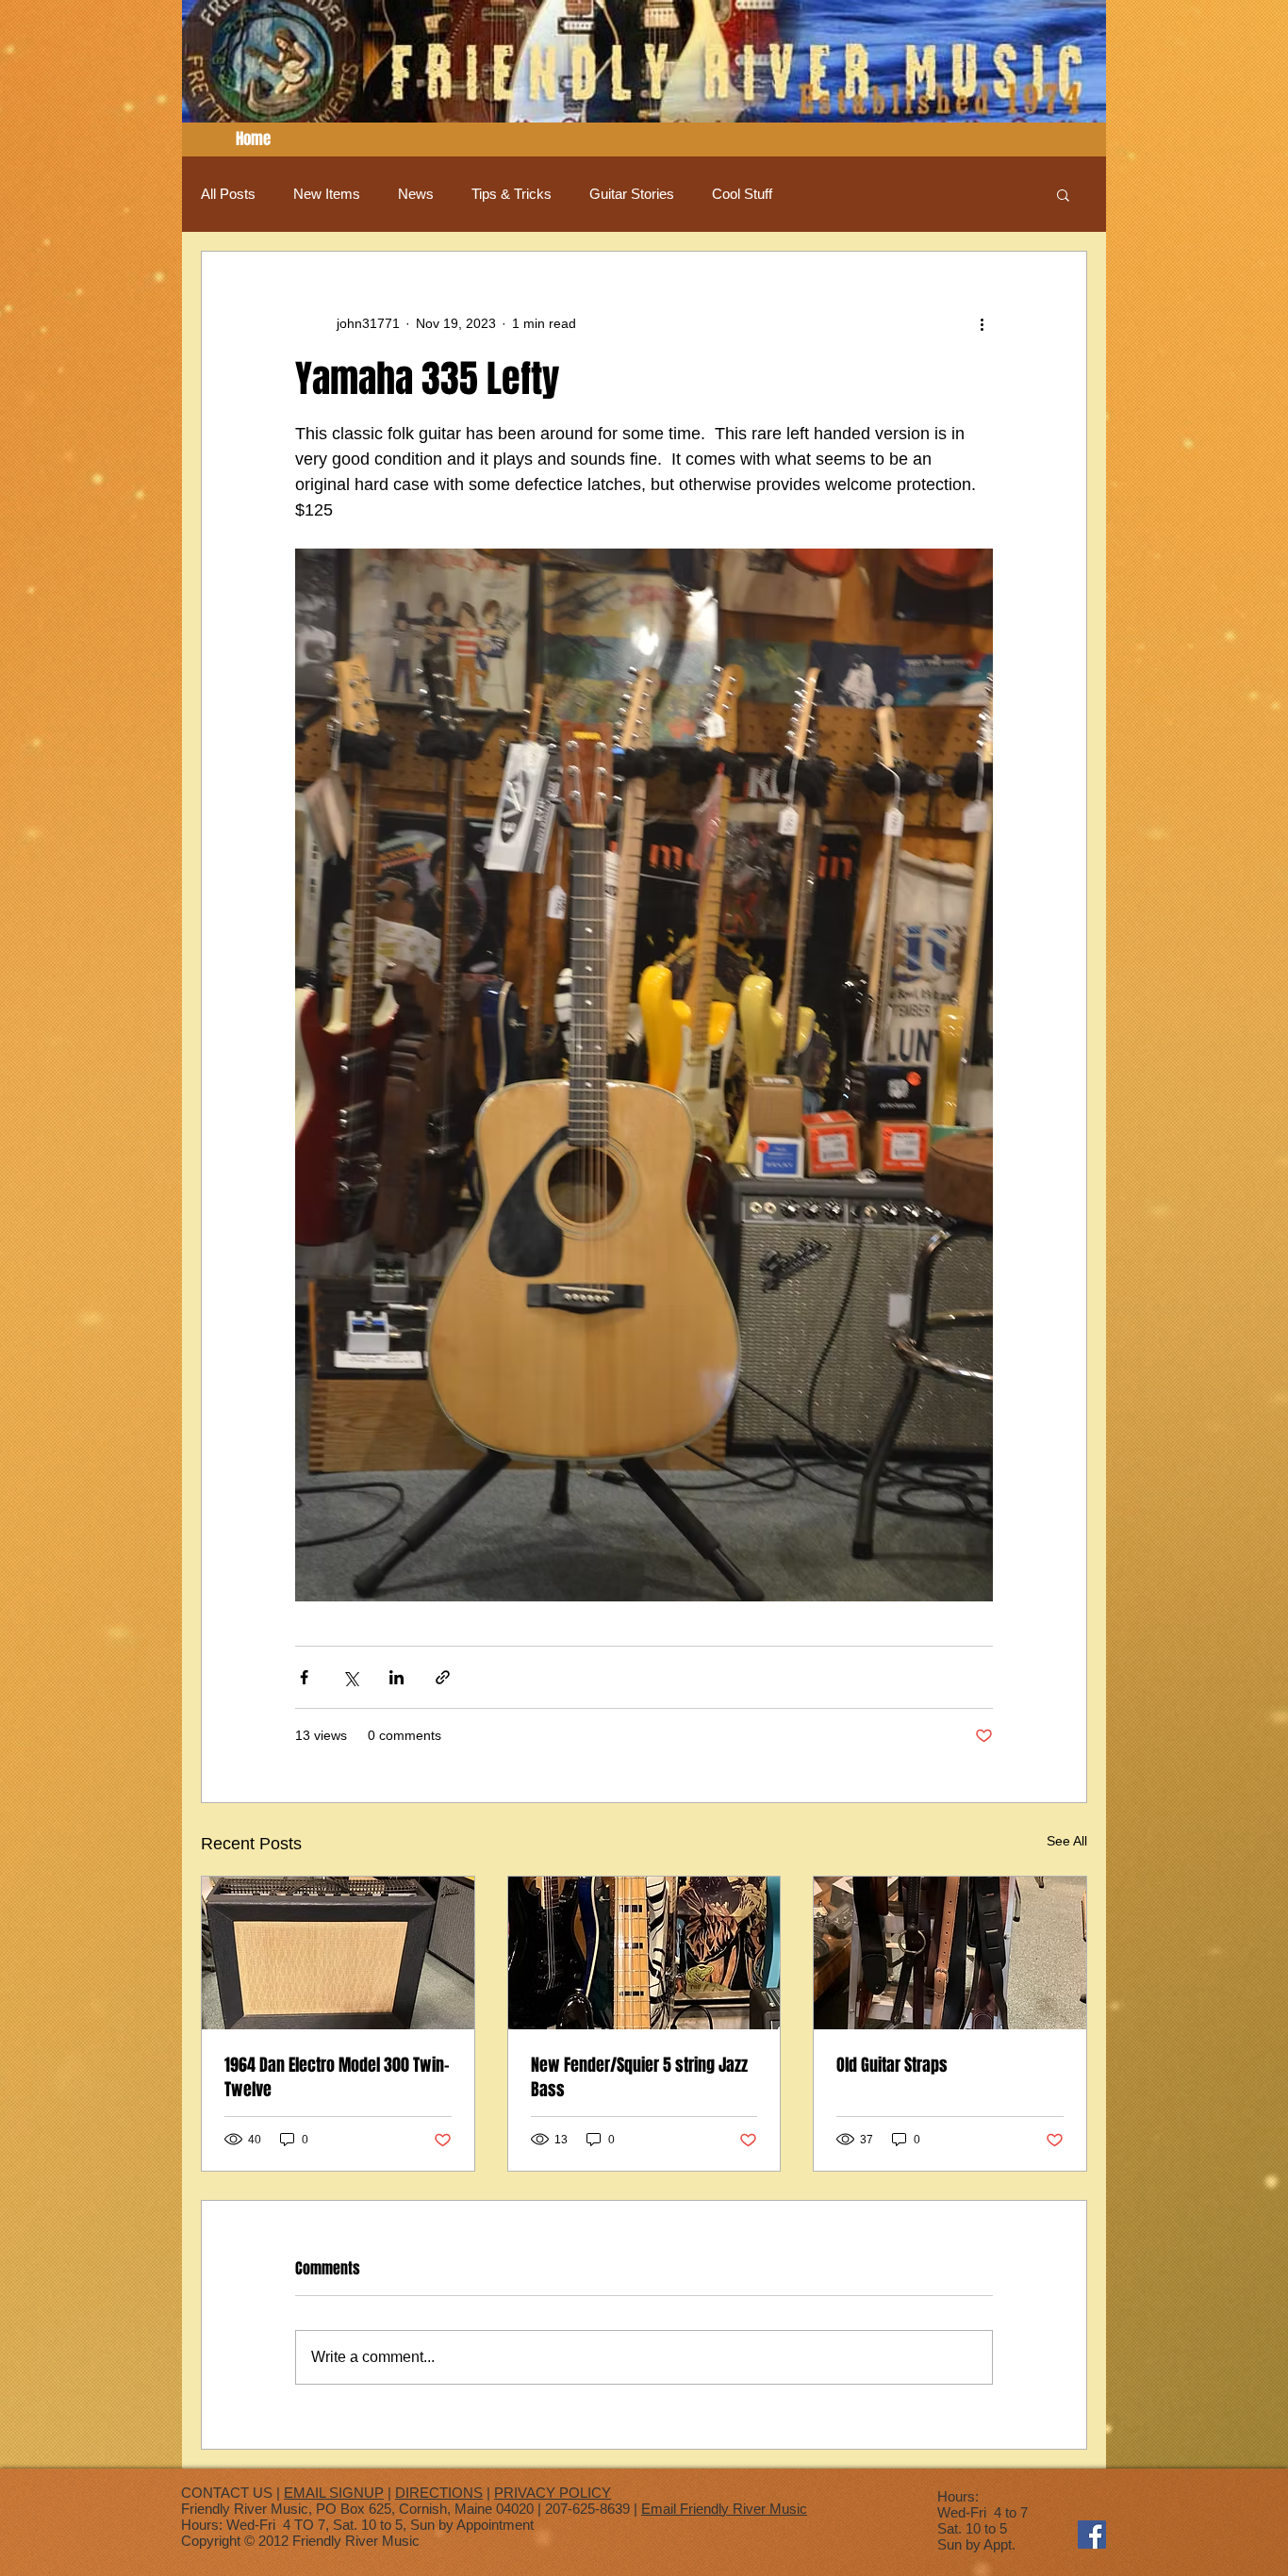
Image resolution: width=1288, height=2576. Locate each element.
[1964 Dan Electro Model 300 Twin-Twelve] (338, 1953)
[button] (1063, 194)
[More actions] (982, 323)
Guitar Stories (632, 194)
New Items (327, 194)
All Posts (228, 194)
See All (1067, 1841)
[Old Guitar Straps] (950, 1953)
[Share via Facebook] (304, 1677)
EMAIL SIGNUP (334, 2493)
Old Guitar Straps (892, 2065)
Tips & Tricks (512, 194)
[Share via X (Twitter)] (350, 1677)
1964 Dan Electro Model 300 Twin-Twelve (337, 2077)
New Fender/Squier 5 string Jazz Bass (639, 2077)
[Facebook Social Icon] (1092, 2535)
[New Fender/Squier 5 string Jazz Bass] (644, 1953)
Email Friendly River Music (724, 2509)
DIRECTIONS (439, 2493)
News (416, 194)
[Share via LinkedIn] (396, 1677)
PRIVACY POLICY (553, 2493)
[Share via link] (443, 1677)
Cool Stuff (742, 194)
